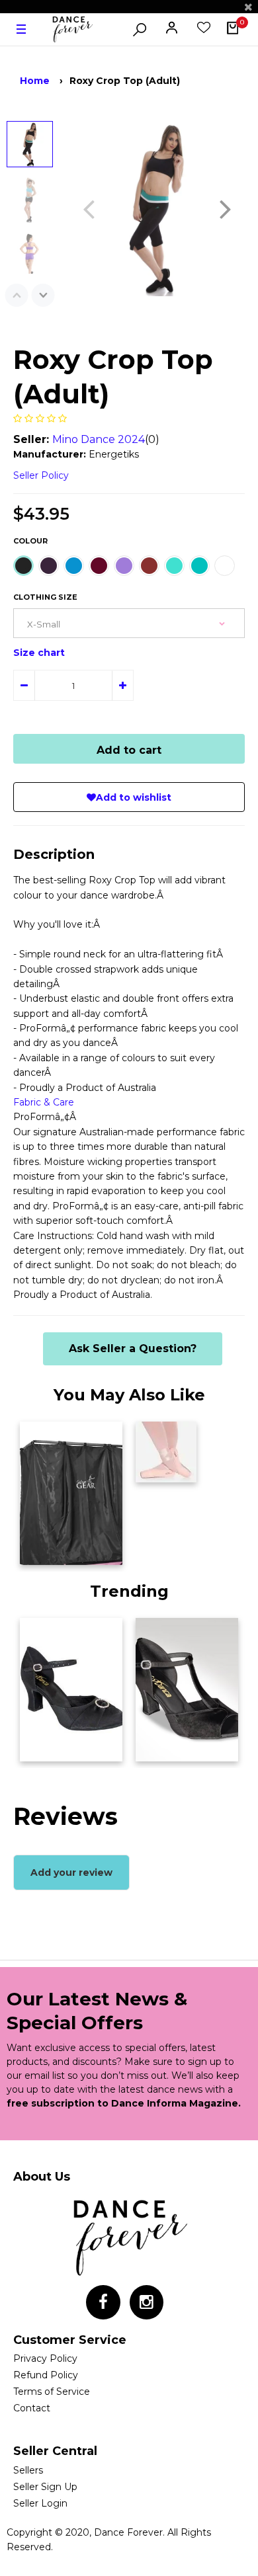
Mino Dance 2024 (99, 439)
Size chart (39, 653)
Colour (30, 541)
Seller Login (40, 2503)
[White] (225, 566)
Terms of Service (52, 2392)
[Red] (149, 566)
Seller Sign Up (45, 2487)
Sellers (28, 2470)
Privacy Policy (45, 2358)
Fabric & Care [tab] (44, 1102)
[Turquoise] (174, 566)
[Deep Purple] (49, 566)
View (39, 1551)
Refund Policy (46, 2375)
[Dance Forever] (72, 30)
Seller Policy (41, 475)
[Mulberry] (99, 566)
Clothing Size (45, 597)
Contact (32, 2408)
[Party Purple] (124, 566)
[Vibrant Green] (199, 566)
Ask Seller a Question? (133, 1348)
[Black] (23, 566)
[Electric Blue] (74, 566)
